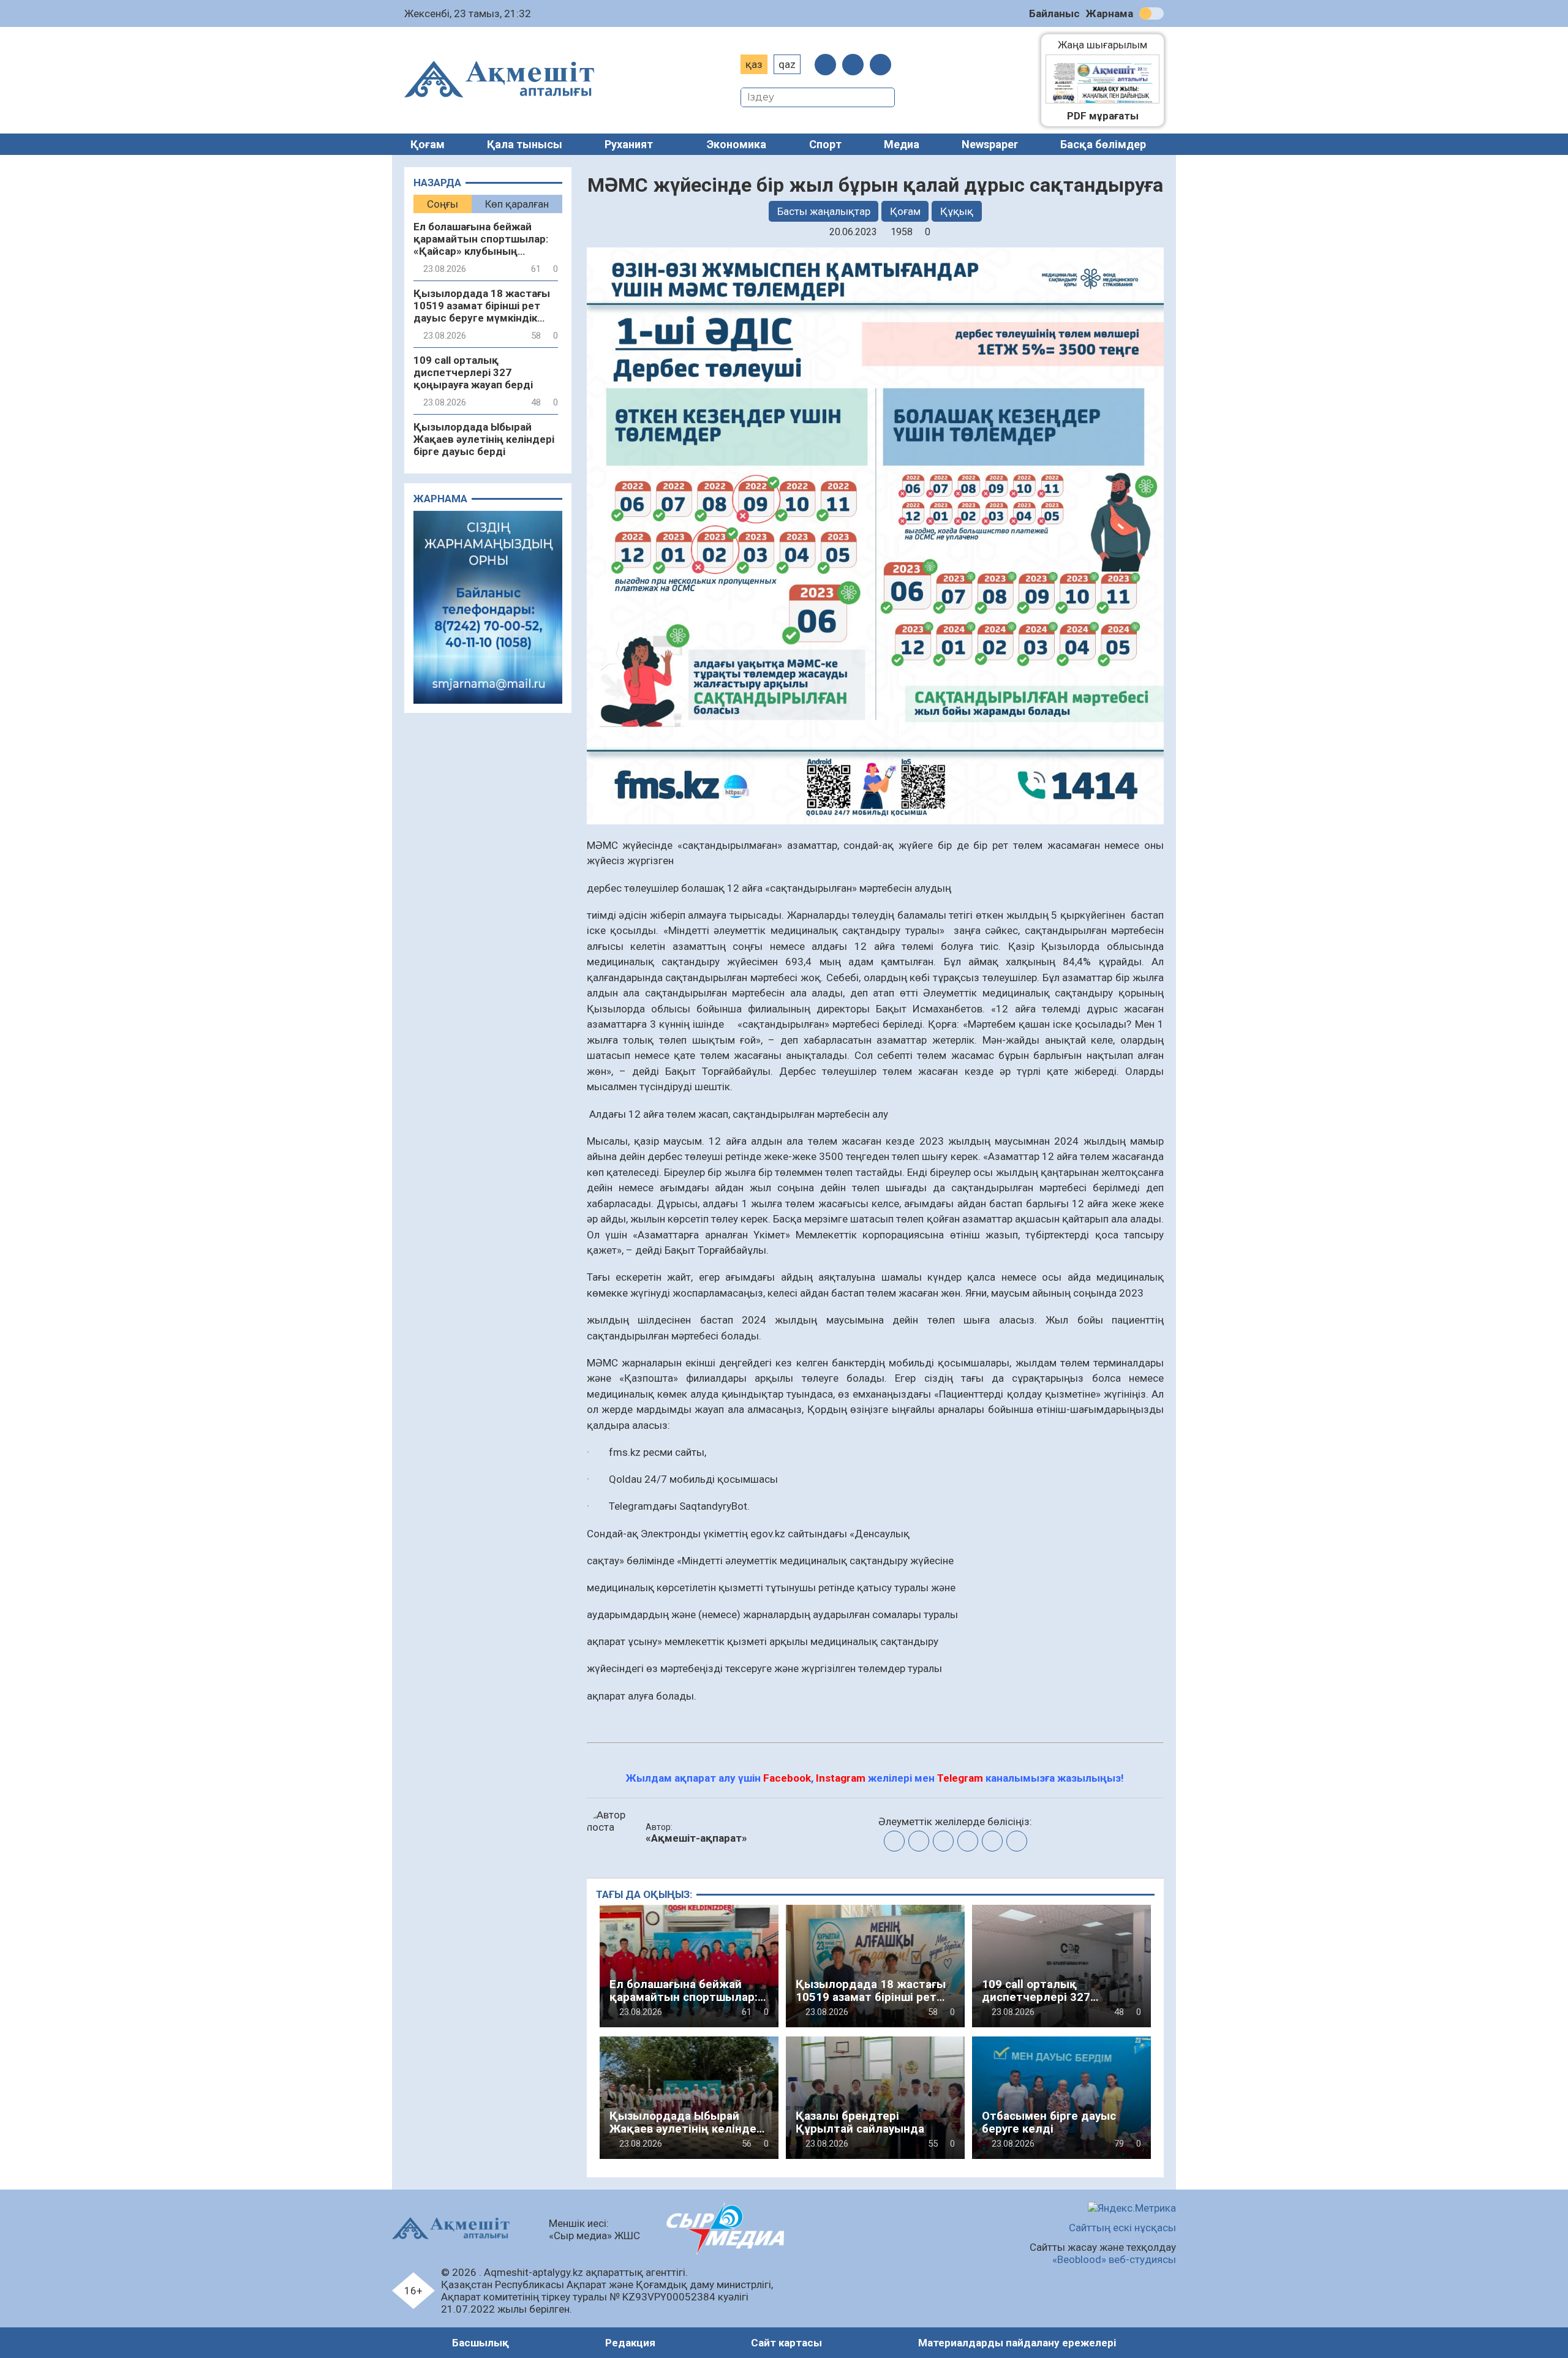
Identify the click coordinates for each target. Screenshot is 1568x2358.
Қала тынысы (525, 144)
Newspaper (990, 144)
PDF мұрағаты (1103, 116)
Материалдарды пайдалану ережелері (1017, 2343)
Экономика (737, 144)
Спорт (825, 144)
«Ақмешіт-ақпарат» (696, 1838)
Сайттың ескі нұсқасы (1122, 2228)
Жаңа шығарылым (1109, 45)
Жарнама (1110, 13)
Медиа (902, 144)
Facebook (787, 1778)
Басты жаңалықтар (824, 211)
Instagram (841, 1778)
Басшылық (481, 2343)
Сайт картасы (786, 2343)
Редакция (630, 2343)
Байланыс (1054, 13)
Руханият (629, 144)
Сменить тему (1151, 13)
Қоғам (428, 144)
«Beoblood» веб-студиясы (1114, 2259)
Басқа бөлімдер (1103, 144)
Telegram (960, 1778)
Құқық (957, 211)
